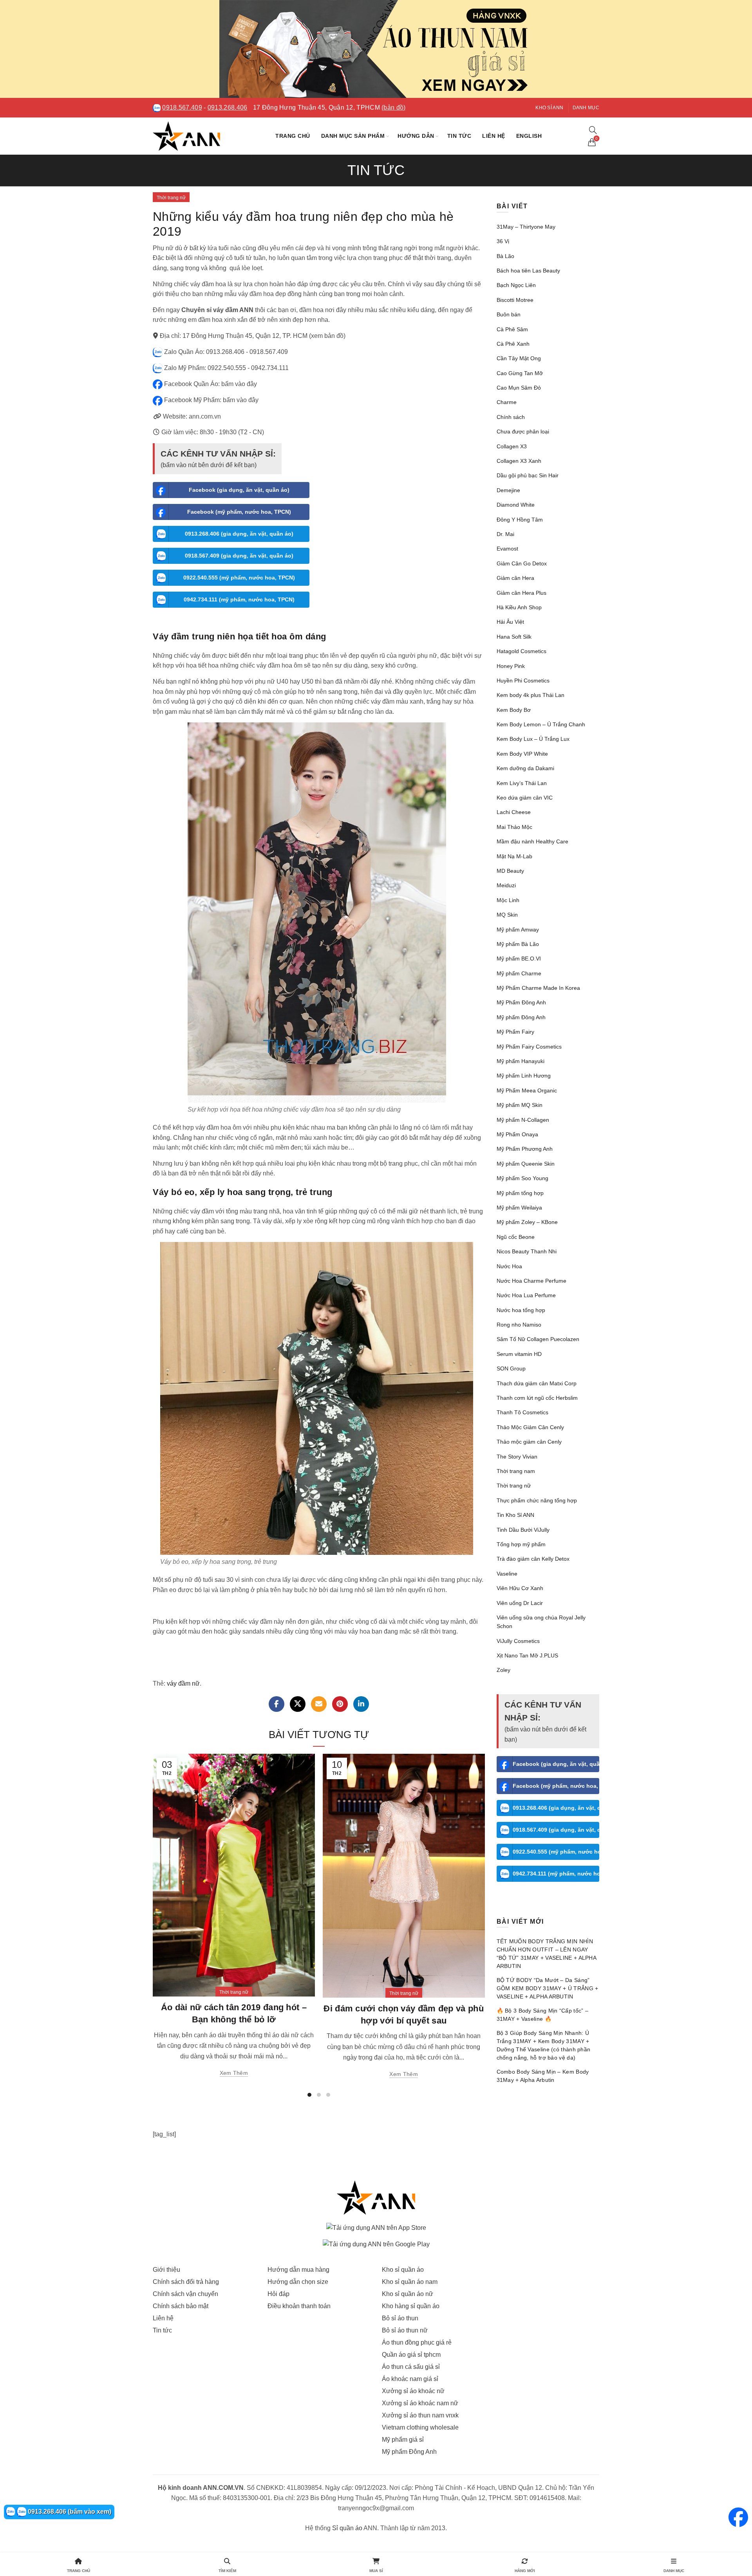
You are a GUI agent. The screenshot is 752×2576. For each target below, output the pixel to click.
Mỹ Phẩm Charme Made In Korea (538, 988)
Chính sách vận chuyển (185, 2294)
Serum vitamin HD (519, 1354)
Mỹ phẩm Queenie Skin (526, 1164)
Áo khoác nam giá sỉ (410, 2379)
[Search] (593, 130)
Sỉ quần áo (347, 2528)
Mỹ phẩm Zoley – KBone (527, 1222)
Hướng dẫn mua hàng (298, 2270)
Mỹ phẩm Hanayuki (521, 1061)
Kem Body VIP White (522, 754)
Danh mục (586, 108)
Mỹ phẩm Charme (519, 973)
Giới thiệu (166, 2270)
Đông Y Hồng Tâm (520, 520)
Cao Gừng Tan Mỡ (520, 373)
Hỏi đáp (278, 2294)
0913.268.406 (228, 107)
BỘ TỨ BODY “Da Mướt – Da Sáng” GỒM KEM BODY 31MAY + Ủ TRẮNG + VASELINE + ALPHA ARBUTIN (548, 1988)
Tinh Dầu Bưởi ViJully (523, 1530)
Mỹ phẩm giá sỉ (403, 2440)
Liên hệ (494, 136)
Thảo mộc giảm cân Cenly (529, 1442)
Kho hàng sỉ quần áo (411, 2306)
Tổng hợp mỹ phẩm (521, 1544)
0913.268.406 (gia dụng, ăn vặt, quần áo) (239, 534)
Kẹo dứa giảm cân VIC (525, 798)
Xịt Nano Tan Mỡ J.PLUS (527, 1655)
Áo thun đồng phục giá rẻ (417, 2342)
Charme (507, 402)
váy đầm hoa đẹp (262, 294)
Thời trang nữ (171, 198)
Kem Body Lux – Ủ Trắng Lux (533, 739)
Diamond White (516, 505)
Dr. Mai (505, 534)
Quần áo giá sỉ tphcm (411, 2355)
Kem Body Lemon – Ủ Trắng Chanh (541, 724)
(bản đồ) (393, 107)
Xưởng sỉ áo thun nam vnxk (420, 2415)
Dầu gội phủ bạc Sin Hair (528, 475)
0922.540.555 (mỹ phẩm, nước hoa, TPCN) (239, 578)
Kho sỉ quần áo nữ (408, 2294)
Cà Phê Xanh (513, 344)
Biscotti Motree (515, 300)
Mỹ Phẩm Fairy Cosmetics (529, 1047)
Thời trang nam (516, 1471)
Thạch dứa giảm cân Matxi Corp (537, 1383)
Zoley (503, 1670)
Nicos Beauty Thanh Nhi (527, 1251)
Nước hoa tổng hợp (521, 1310)
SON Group (511, 1368)
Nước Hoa (509, 1266)
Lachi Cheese (514, 812)
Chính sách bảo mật (181, 2306)
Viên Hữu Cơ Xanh (520, 1588)
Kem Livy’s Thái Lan (522, 783)
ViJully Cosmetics (518, 1641)
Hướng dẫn (416, 136)
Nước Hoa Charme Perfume (531, 1281)
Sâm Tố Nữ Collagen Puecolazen (538, 1339)
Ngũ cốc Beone (516, 1237)
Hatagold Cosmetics (522, 651)
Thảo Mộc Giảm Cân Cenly (530, 1427)
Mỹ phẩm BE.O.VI (519, 959)
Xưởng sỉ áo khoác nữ (413, 2391)
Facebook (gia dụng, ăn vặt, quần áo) (239, 490)
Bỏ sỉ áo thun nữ (405, 2330)
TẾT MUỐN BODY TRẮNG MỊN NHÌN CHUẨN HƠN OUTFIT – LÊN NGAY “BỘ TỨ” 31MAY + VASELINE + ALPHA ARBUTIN (547, 1954)
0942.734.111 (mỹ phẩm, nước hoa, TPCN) (239, 599)
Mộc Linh (508, 900)
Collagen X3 (512, 446)
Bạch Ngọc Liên (516, 285)
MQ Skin (507, 915)
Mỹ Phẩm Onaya (517, 1134)
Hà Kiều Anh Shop (519, 607)
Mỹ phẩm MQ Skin (520, 1105)
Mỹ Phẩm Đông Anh (521, 1002)
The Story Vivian (517, 1457)
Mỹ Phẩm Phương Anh (525, 1149)
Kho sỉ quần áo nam (410, 2282)
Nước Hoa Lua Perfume (526, 1295)
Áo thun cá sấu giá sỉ (411, 2367)
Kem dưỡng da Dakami (525, 768)
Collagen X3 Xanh (519, 461)
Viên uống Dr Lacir (520, 1603)
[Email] (319, 1704)
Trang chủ (293, 136)
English (529, 136)
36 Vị (503, 241)
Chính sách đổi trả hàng (186, 2282)
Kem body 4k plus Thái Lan (531, 695)
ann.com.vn (205, 416)
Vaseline (507, 1574)
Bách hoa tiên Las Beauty (528, 271)
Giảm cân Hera (515, 578)
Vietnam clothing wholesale (420, 2427)
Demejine (508, 490)
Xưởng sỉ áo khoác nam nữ (420, 2403)
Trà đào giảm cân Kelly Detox (533, 1559)
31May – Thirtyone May (526, 227)
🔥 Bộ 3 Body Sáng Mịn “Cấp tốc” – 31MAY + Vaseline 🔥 (543, 2015)
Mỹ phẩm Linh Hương (524, 1076)
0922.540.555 (227, 368)
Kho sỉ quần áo (403, 2270)
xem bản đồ (327, 336)
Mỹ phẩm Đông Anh (521, 1017)
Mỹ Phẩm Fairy (515, 1032)
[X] (298, 1704)
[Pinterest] (340, 1704)
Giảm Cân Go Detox (522, 563)
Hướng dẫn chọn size (298, 2282)
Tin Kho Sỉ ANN (515, 1515)
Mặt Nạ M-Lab (514, 856)
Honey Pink (511, 666)
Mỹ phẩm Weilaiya (519, 1208)
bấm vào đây (239, 384)
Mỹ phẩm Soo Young (522, 1178)
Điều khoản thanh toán (299, 2306)
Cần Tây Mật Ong (519, 358)
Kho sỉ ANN (549, 108)
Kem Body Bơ (514, 710)
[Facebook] (277, 1704)
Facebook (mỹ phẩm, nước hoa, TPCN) (239, 512)
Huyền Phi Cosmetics (523, 681)
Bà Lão (505, 256)
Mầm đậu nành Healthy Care (532, 841)
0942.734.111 (270, 368)
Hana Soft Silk (514, 637)
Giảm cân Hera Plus (522, 593)
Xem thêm (234, 2073)
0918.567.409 (182, 107)
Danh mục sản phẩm (353, 136)
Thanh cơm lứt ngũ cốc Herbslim (537, 1398)
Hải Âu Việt (510, 622)
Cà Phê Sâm (512, 329)
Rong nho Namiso (519, 1325)
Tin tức (459, 136)
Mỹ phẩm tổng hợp (520, 1193)
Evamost (507, 549)
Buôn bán (509, 314)
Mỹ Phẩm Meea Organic (527, 1090)
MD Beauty (510, 871)
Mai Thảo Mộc (514, 827)
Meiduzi (506, 885)
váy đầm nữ (183, 1683)
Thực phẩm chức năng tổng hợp (537, 1500)
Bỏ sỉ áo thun (400, 2318)
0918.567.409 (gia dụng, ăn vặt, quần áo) (239, 556)
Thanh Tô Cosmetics (522, 1412)
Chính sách (511, 417)
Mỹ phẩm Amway (518, 930)
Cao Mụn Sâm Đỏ (519, 388)
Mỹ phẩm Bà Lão (518, 944)
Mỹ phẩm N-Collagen (523, 1120)
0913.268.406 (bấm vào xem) (69, 2512)
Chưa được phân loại (523, 431)
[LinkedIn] (361, 1704)
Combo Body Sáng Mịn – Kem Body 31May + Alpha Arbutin (543, 2076)
